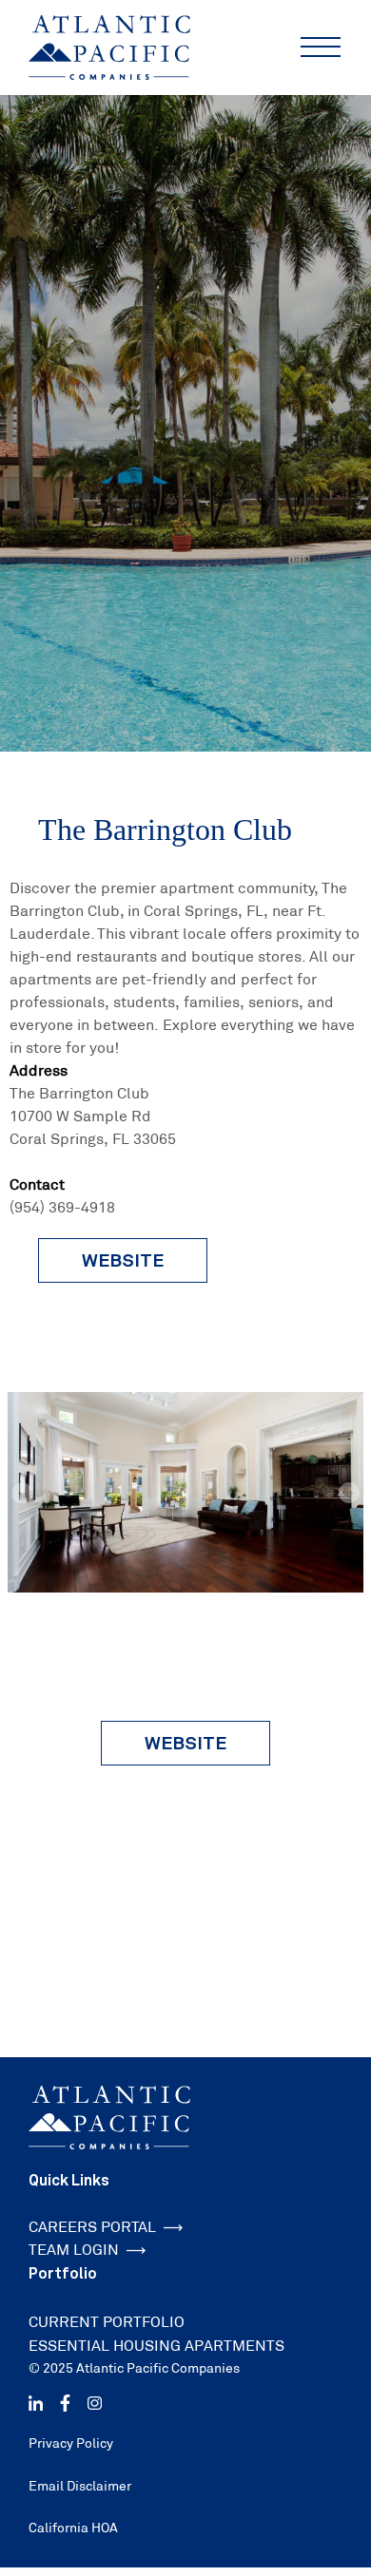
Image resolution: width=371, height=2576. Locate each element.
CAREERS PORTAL (92, 2227)
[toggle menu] (321, 48)
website (123, 1260)
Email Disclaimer (80, 2486)
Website (185, 1743)
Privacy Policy (71, 2443)
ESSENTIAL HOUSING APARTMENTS (156, 2346)
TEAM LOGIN (74, 2250)
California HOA (73, 2528)
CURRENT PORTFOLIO (107, 2322)
